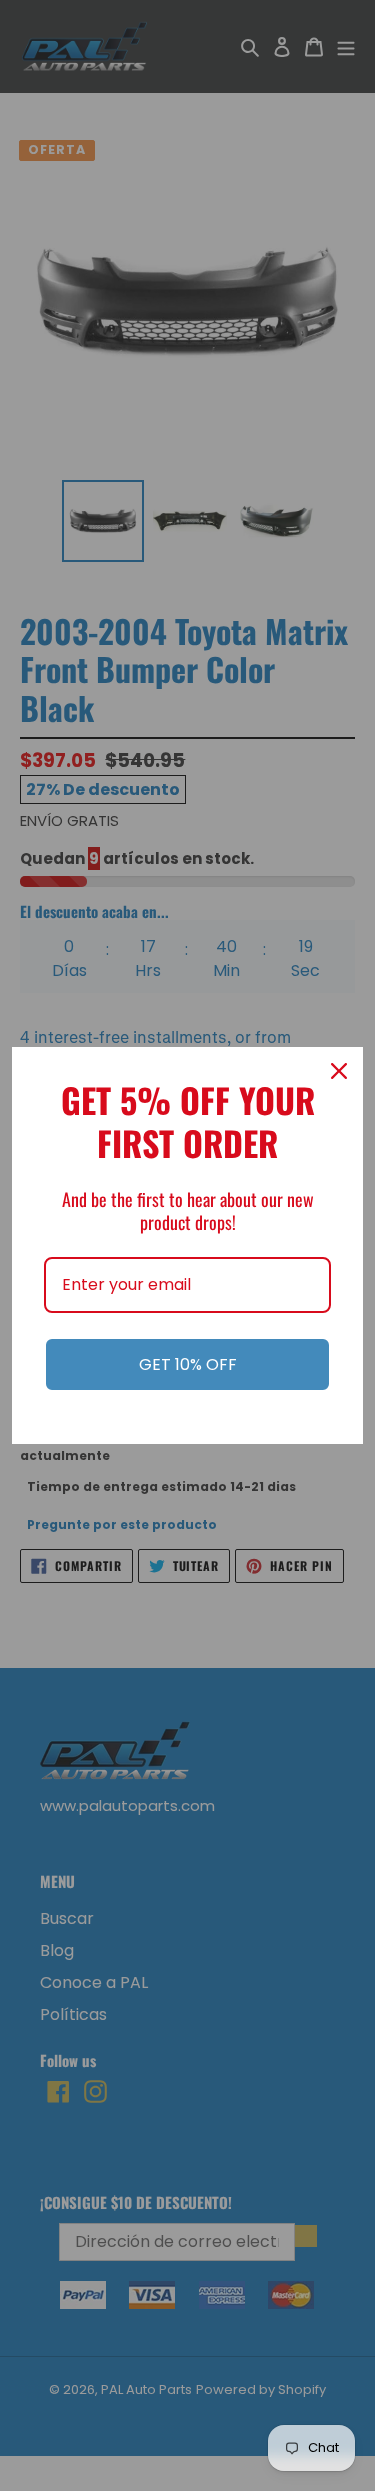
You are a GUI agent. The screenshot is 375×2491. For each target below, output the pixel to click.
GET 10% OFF (188, 1364)
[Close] (339, 1071)
